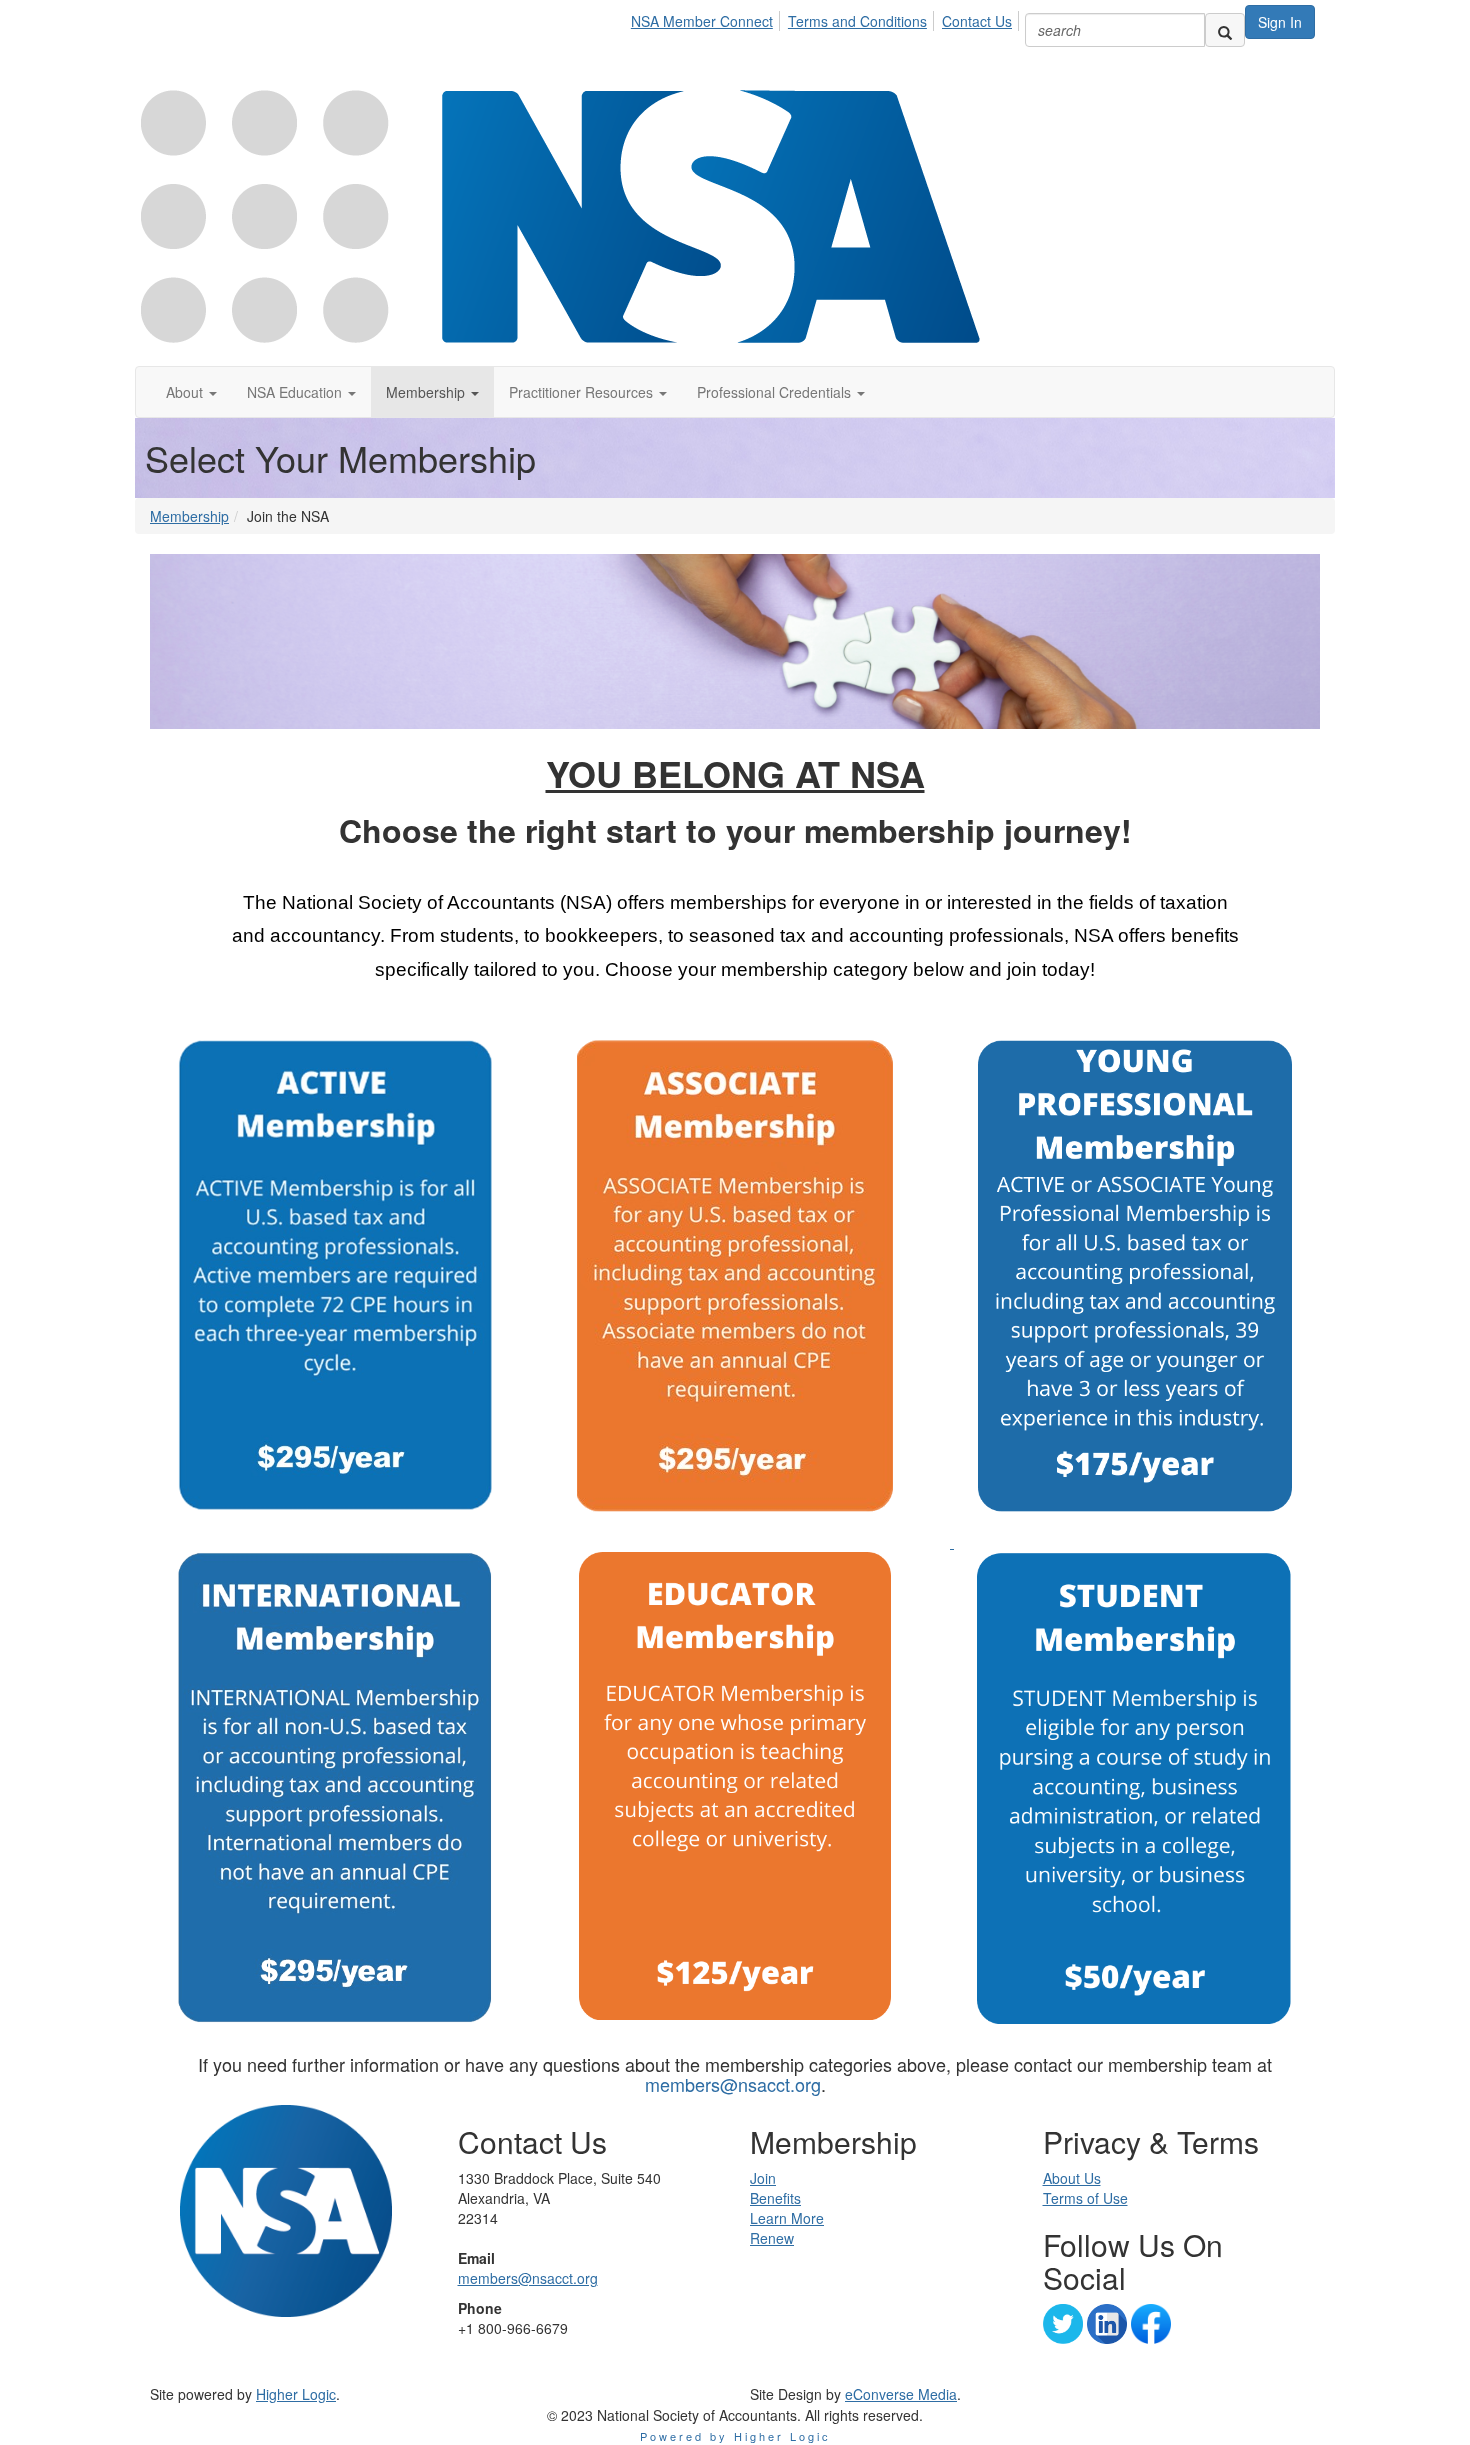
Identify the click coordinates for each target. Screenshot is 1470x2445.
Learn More (787, 2218)
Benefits (775, 2198)
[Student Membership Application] (1135, 1787)
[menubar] (827, 18)
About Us (1072, 2178)
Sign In (1280, 22)
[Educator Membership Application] (735, 1785)
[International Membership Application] (335, 1788)
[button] (191, 392)
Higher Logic (296, 2394)
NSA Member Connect (702, 21)
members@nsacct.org (733, 2084)
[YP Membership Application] (952, 1542)
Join (763, 2178)
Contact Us (977, 21)
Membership (189, 516)
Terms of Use (1085, 2198)
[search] (1225, 30)
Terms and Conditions (857, 21)
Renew (772, 2238)
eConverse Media (901, 2394)
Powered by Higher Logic (735, 2436)
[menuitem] (707, 18)
